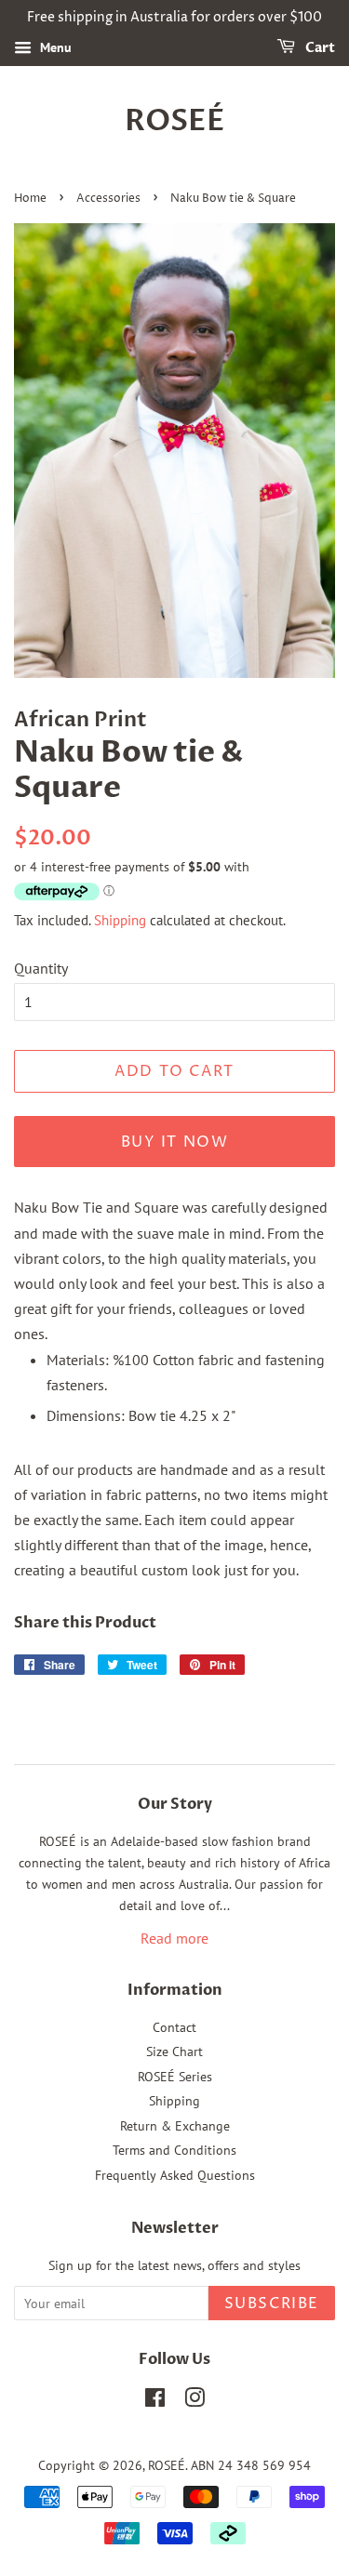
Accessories (108, 199)
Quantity (41, 968)
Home (30, 199)
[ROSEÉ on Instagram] (195, 2401)
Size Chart (174, 2052)
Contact (174, 2027)
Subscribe (272, 2304)
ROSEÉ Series (175, 2077)
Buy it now (175, 1142)
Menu (54, 47)
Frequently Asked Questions (175, 2175)
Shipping (120, 920)
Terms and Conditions (174, 2150)
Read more (174, 1938)
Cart (319, 48)
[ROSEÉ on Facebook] (155, 2401)
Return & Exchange (175, 2126)
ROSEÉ (175, 121)
